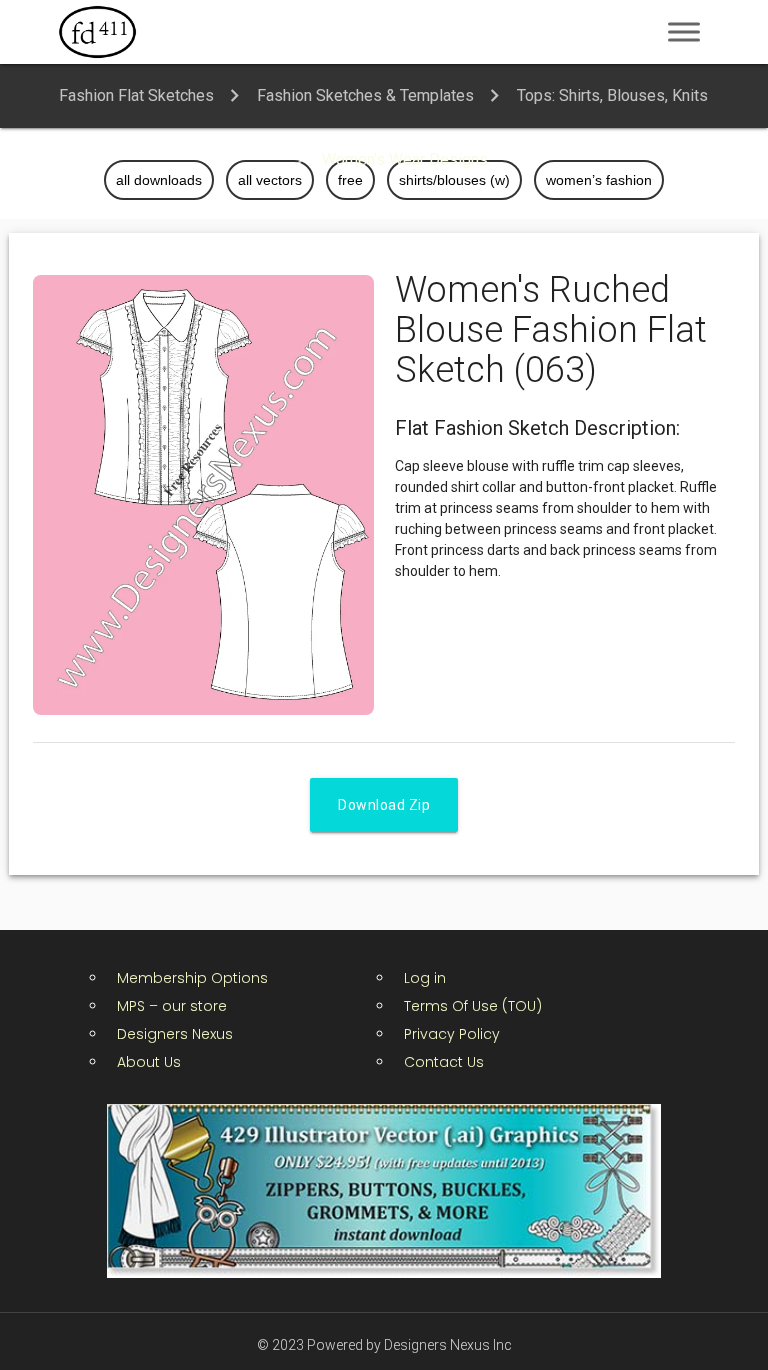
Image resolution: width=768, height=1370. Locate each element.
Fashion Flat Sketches (136, 95)
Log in (425, 978)
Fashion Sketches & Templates (365, 95)
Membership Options (192, 978)
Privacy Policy (452, 1034)
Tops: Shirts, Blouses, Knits (612, 95)
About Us (149, 1062)
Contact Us (444, 1062)
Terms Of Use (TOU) (473, 1006)
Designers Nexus (175, 1034)
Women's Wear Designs (405, 159)
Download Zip (384, 805)
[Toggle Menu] (684, 31)
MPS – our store (172, 1006)
